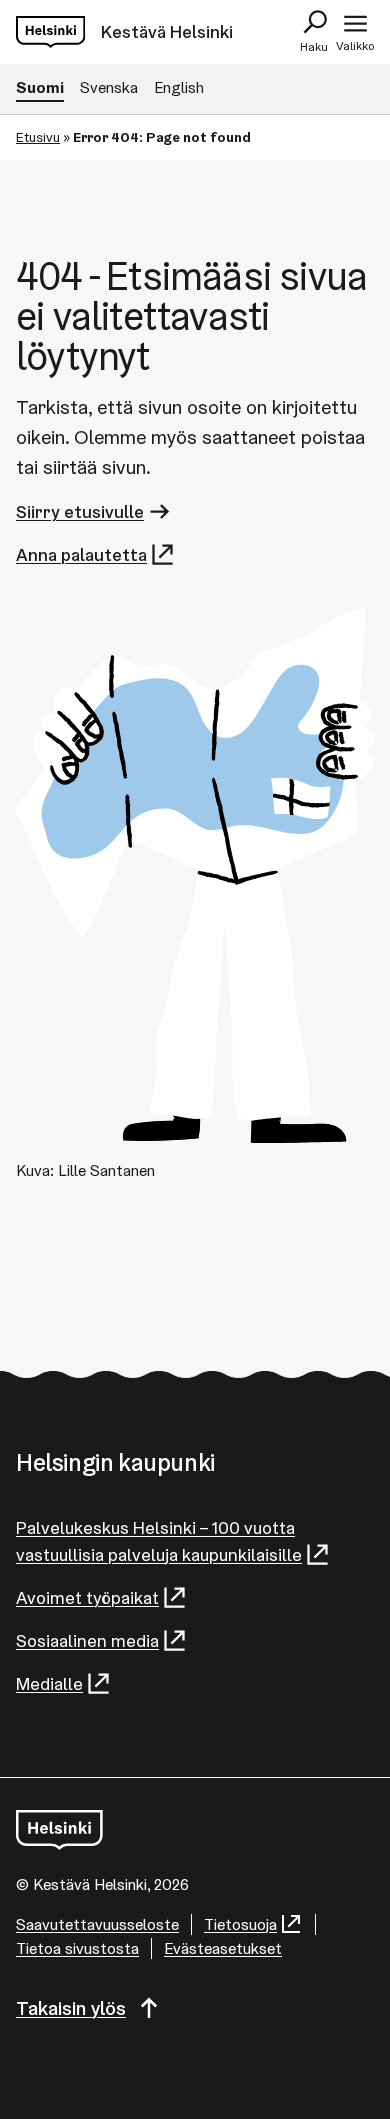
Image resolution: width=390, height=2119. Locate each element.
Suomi (40, 87)
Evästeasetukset (223, 1948)
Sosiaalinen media (87, 1640)
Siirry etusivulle (80, 511)
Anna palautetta (81, 554)
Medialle (49, 1683)
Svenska (109, 87)
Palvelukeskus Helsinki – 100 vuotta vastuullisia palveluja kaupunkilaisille (159, 1541)
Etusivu (38, 137)
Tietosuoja (240, 1924)
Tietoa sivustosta (77, 1948)
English (179, 87)
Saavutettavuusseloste (97, 1924)
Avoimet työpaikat (87, 1597)
